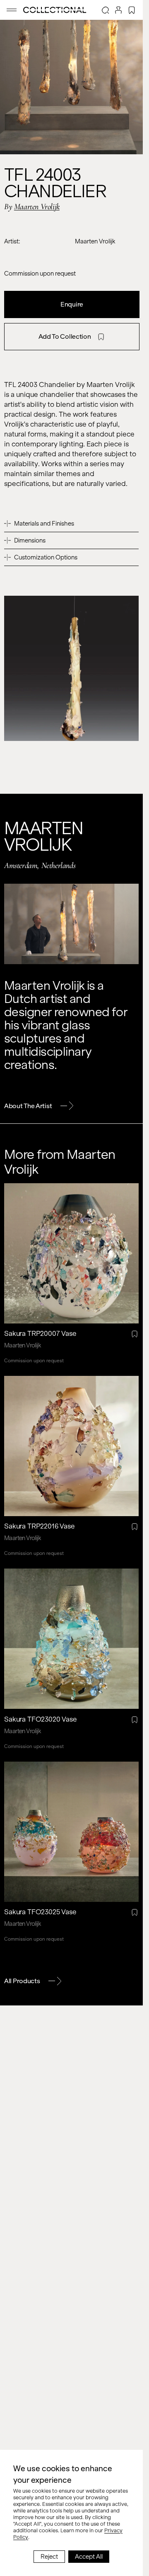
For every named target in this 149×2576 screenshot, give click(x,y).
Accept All (89, 2557)
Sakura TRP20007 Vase (40, 1334)
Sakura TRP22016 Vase (40, 1526)
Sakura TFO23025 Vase (40, 1912)
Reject (49, 2557)
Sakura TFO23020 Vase (41, 1719)
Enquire (72, 304)
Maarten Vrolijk (37, 207)
